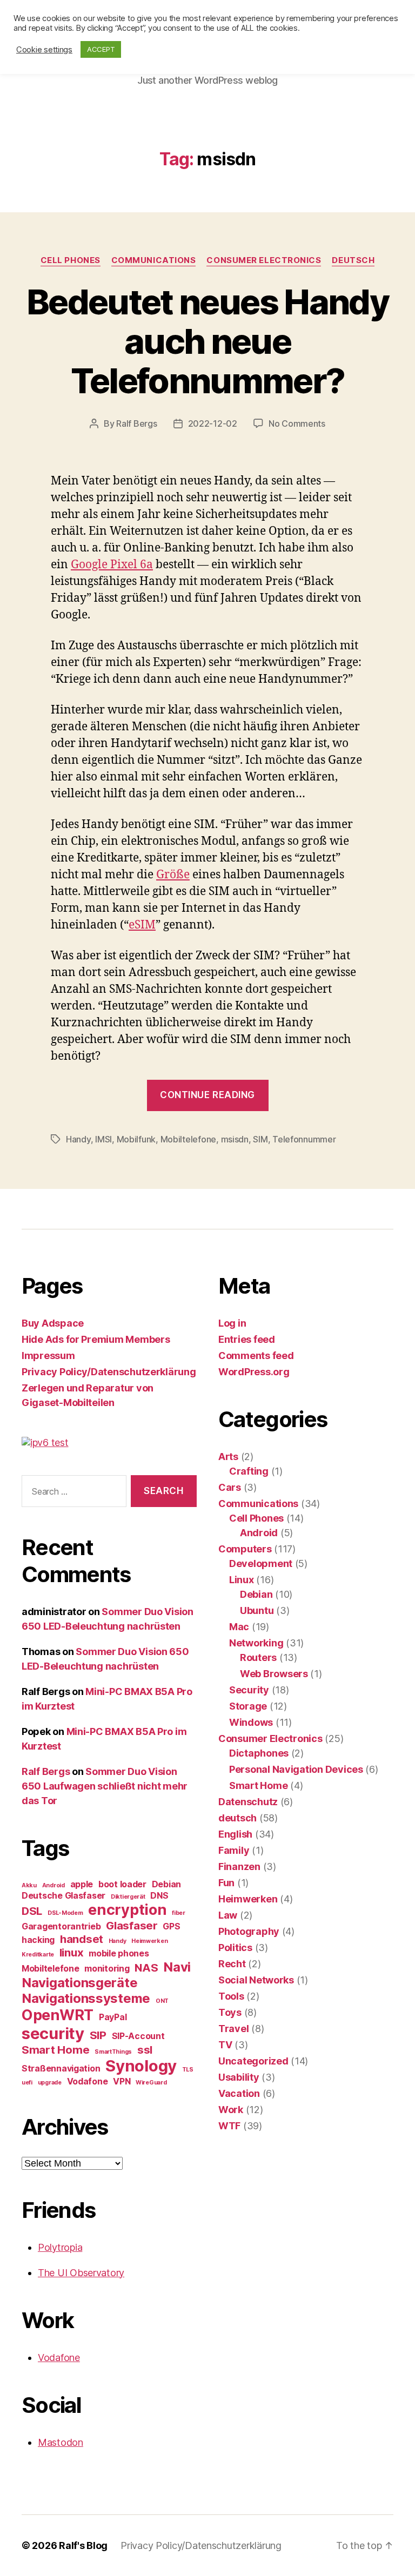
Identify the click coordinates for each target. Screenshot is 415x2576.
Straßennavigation (61, 2068)
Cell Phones (71, 260)
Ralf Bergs (136, 423)
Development (261, 1563)
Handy (78, 1139)
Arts (228, 1457)
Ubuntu (257, 1610)
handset (82, 1939)
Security (249, 1690)
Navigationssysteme (86, 1998)
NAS (146, 1968)
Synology (141, 2066)
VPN (122, 2081)
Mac (239, 1627)
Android (53, 1885)
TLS (188, 2070)
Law (228, 1915)
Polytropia (60, 2247)
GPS (171, 1926)
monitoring (107, 1968)
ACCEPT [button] (101, 49)
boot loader (122, 1884)
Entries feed (247, 1339)
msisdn (235, 1139)
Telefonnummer (304, 1139)
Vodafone (88, 2081)
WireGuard (151, 2083)
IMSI (103, 1139)
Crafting (249, 1471)
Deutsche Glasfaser (63, 1895)
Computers (245, 1549)
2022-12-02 (213, 423)
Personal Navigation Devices (296, 1769)
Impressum (48, 1356)
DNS (159, 1895)
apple (82, 1884)
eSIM (142, 925)
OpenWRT (58, 2015)
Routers (258, 1657)
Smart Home (55, 2050)
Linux (242, 1580)
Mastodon (61, 2442)
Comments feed (256, 1356)
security (53, 2033)
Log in (232, 1323)
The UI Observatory (81, 2273)
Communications (154, 260)
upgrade (50, 2083)
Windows (251, 1722)
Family (234, 1850)
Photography (249, 1931)
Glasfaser (132, 1925)
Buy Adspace (53, 1323)
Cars (230, 1487)
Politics (235, 1948)
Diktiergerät (128, 1897)
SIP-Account (138, 2036)
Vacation (239, 2093)
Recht (232, 1964)
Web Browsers (274, 1674)
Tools (231, 1996)
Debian (166, 1884)
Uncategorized (253, 2061)
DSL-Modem (65, 1913)
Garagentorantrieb (61, 1926)
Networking (256, 1643)
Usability (239, 2077)
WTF (229, 2126)
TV (225, 2045)
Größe (173, 875)
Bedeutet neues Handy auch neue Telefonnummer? (207, 341)
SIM (260, 1139)
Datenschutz (248, 1802)
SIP (98, 2035)
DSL (32, 1911)
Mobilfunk (136, 1139)
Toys (230, 2012)
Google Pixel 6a (112, 565)
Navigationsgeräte (79, 1983)
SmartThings (113, 2052)
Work (231, 2110)
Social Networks (256, 1980)
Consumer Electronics (264, 260)
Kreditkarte (38, 1955)
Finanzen (239, 1867)
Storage (248, 1706)
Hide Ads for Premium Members (96, 1339)
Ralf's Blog (83, 2545)
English (235, 1834)
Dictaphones (259, 1753)
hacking (38, 1940)
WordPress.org (254, 1372)
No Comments (297, 423)
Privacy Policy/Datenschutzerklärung (109, 1372)
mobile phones (119, 1953)
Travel (233, 2029)
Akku (29, 1885)
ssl (145, 2050)
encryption (127, 1910)
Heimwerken (149, 1941)
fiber (179, 1913)
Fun (226, 1883)
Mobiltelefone (189, 1139)
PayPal (113, 2017)
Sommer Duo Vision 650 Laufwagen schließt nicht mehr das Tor (105, 1786)
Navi (177, 1967)
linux (72, 1952)
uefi (27, 2083)
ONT (162, 2001)
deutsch (353, 260)
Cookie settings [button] (44, 50)
